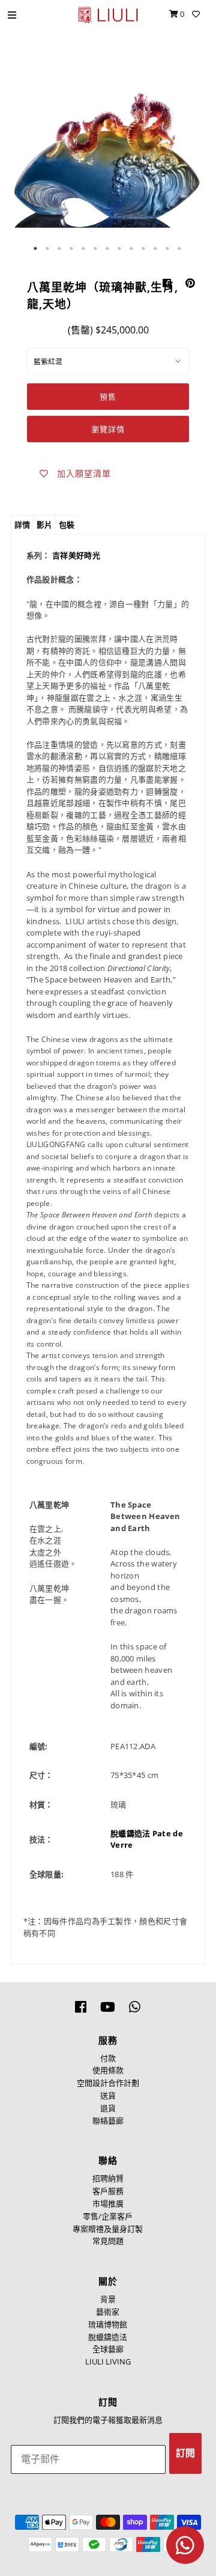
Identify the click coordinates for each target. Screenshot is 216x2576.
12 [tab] (168, 249)
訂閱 (185, 2453)
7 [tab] (108, 249)
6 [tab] (96, 249)
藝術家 (108, 2312)
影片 (44, 525)
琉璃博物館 (108, 2324)
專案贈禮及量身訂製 (108, 2229)
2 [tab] (48, 249)
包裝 (67, 525)
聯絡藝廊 (108, 2121)
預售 (108, 397)
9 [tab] (132, 249)
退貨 (108, 2108)
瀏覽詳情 (108, 429)
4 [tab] (72, 249)
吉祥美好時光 (76, 555)
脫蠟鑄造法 (108, 2337)
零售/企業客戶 (108, 2216)
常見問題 (108, 2241)
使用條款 (108, 2070)
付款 (108, 2058)
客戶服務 (108, 2191)
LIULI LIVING (108, 2361)
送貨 (108, 2095)
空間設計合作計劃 (108, 2083)
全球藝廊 (108, 2349)
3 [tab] (60, 249)
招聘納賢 (108, 2178)
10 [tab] (144, 249)
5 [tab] (84, 249)
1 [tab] (36, 249)
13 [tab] (180, 249)
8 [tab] (120, 249)
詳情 (22, 525)
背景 (108, 2299)
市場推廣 (108, 2203)
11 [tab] (156, 249)
